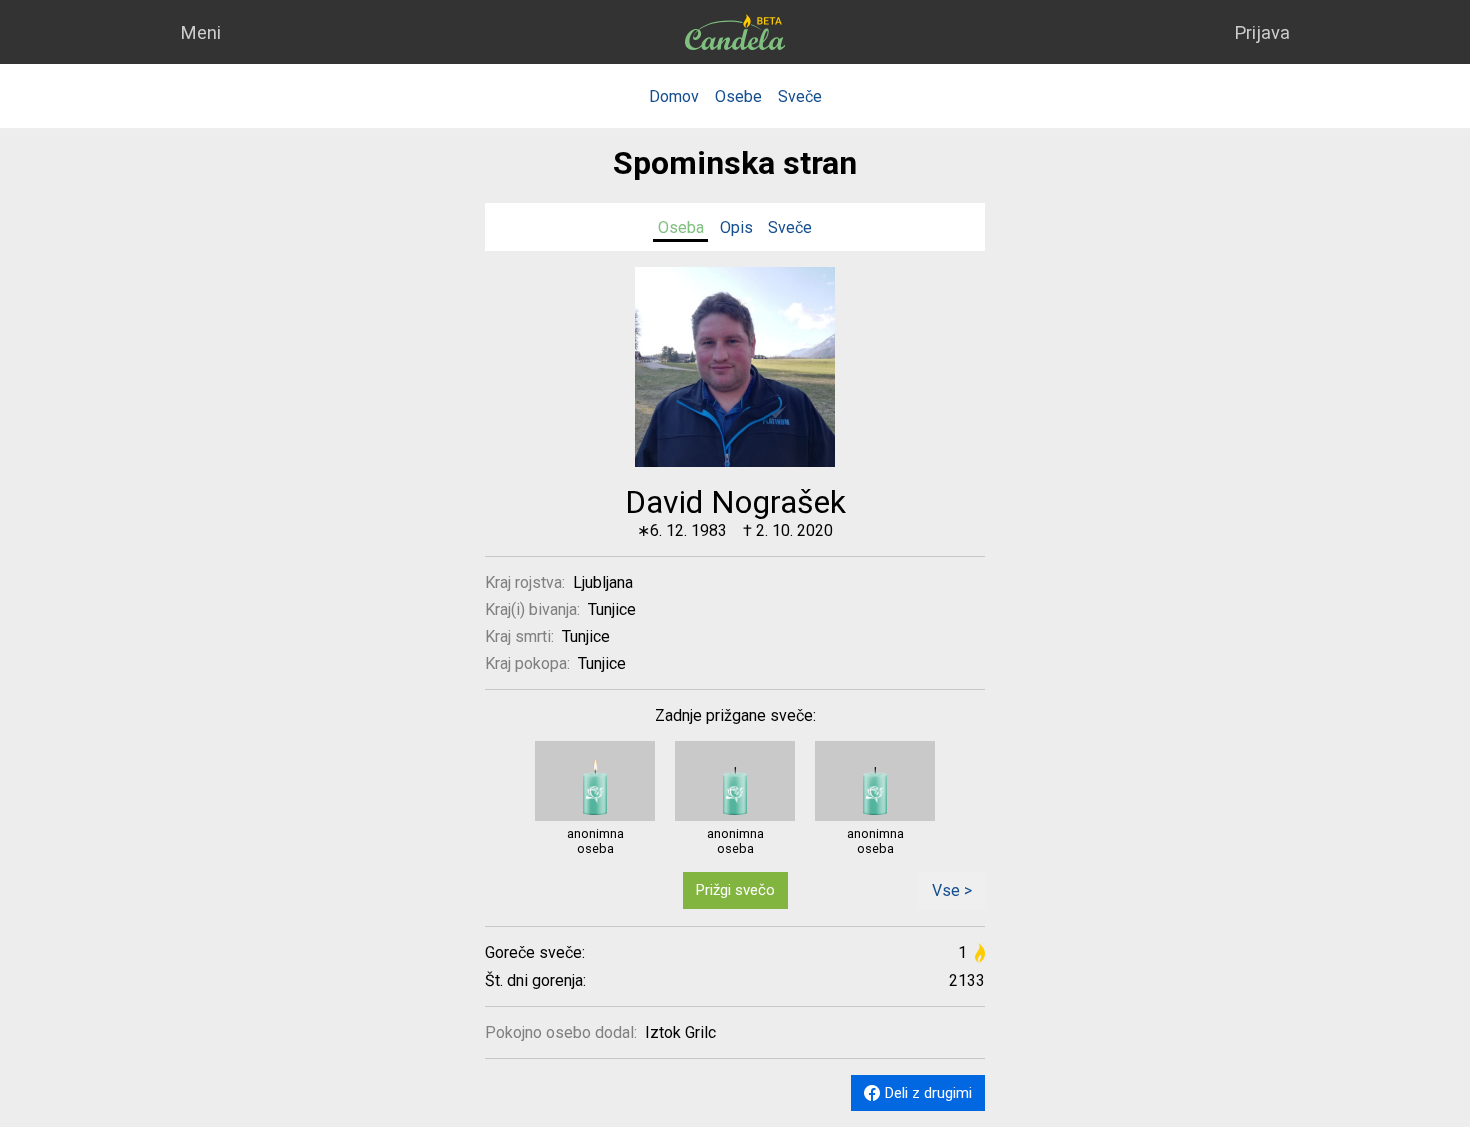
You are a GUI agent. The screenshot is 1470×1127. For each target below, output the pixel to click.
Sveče (800, 96)
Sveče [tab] (790, 227)
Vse (946, 890)
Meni (200, 32)
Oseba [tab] (681, 227)
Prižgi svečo (735, 890)
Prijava (1262, 32)
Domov (674, 96)
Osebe (738, 96)
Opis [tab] (736, 227)
